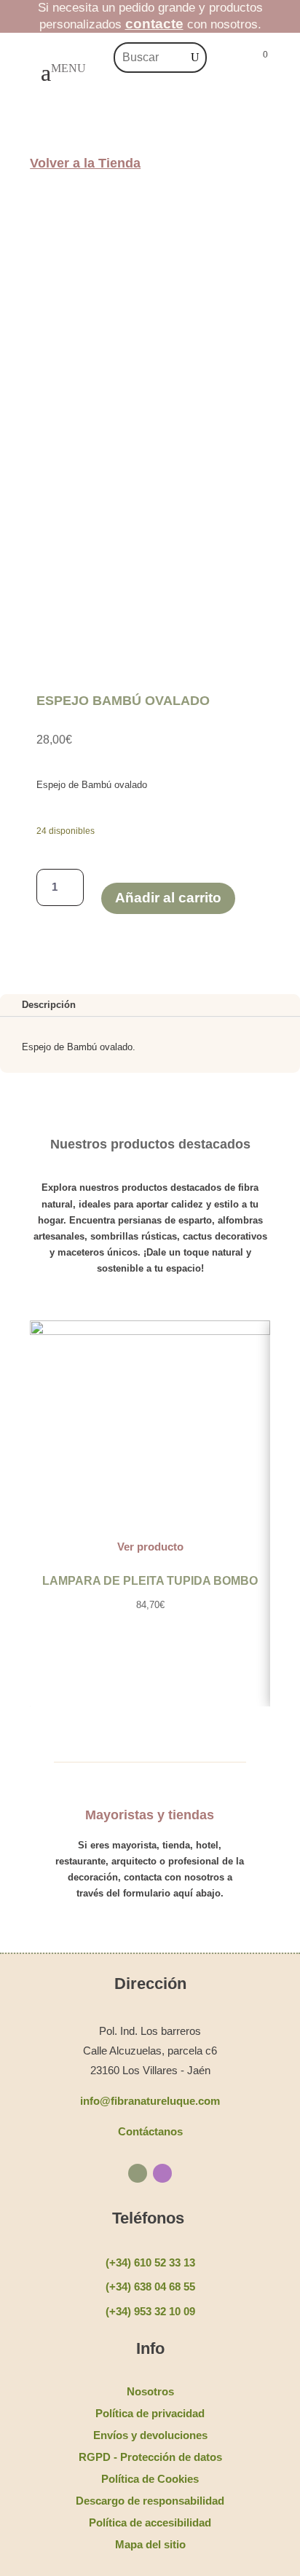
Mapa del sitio (150, 2544)
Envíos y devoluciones (150, 2435)
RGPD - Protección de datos (150, 2457)
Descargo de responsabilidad (150, 2501)
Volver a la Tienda (85, 163)
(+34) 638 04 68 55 (150, 2287)
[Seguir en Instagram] (162, 2173)
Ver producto (150, 1547)
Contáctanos (150, 2131)
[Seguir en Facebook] (138, 2173)
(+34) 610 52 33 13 (150, 2262)
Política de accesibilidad (150, 2522)
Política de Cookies (150, 2479)
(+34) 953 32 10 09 (150, 2311)
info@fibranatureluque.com (150, 2101)
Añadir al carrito (168, 898)
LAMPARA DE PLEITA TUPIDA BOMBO (150, 1581)
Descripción (49, 1005)
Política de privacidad (150, 2413)
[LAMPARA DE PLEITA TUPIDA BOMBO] (150, 1332)
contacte (154, 24)
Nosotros (150, 2391)
